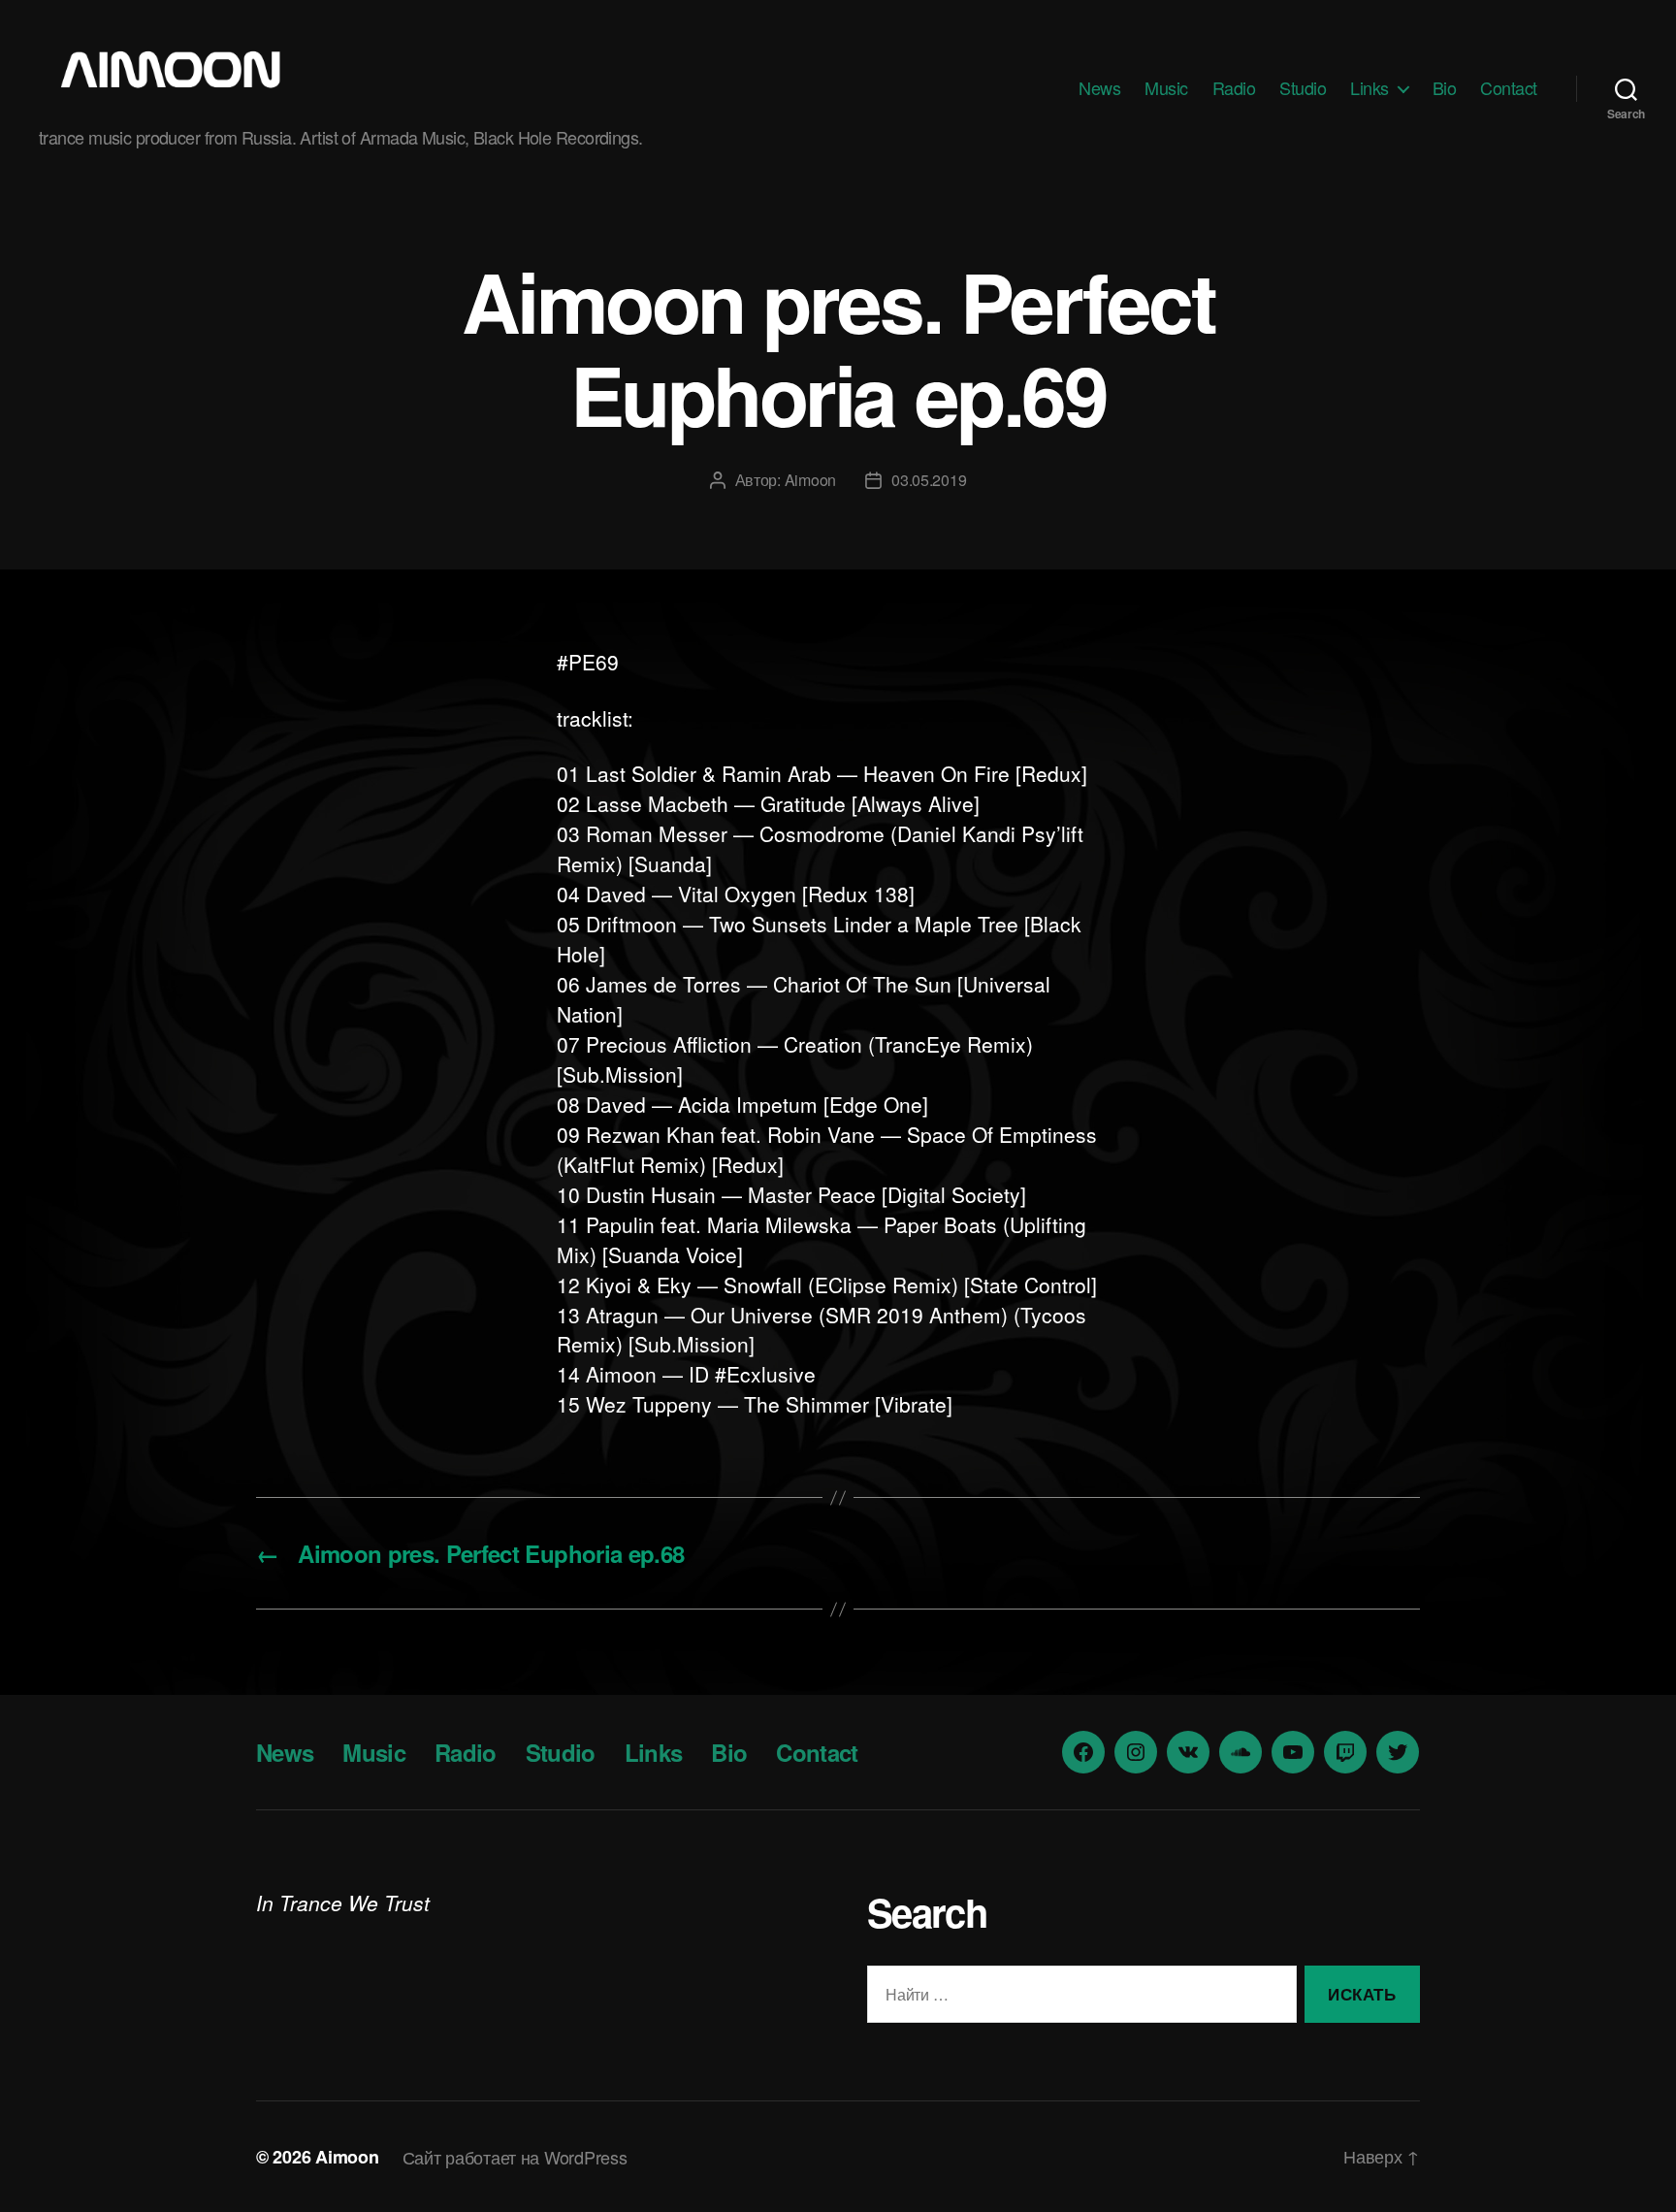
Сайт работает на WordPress (515, 2157)
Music (1166, 88)
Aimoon (810, 480)
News (1099, 88)
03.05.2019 (929, 480)
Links (1370, 88)
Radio (1234, 88)
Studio (1303, 88)
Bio (1445, 88)
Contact (1509, 88)
